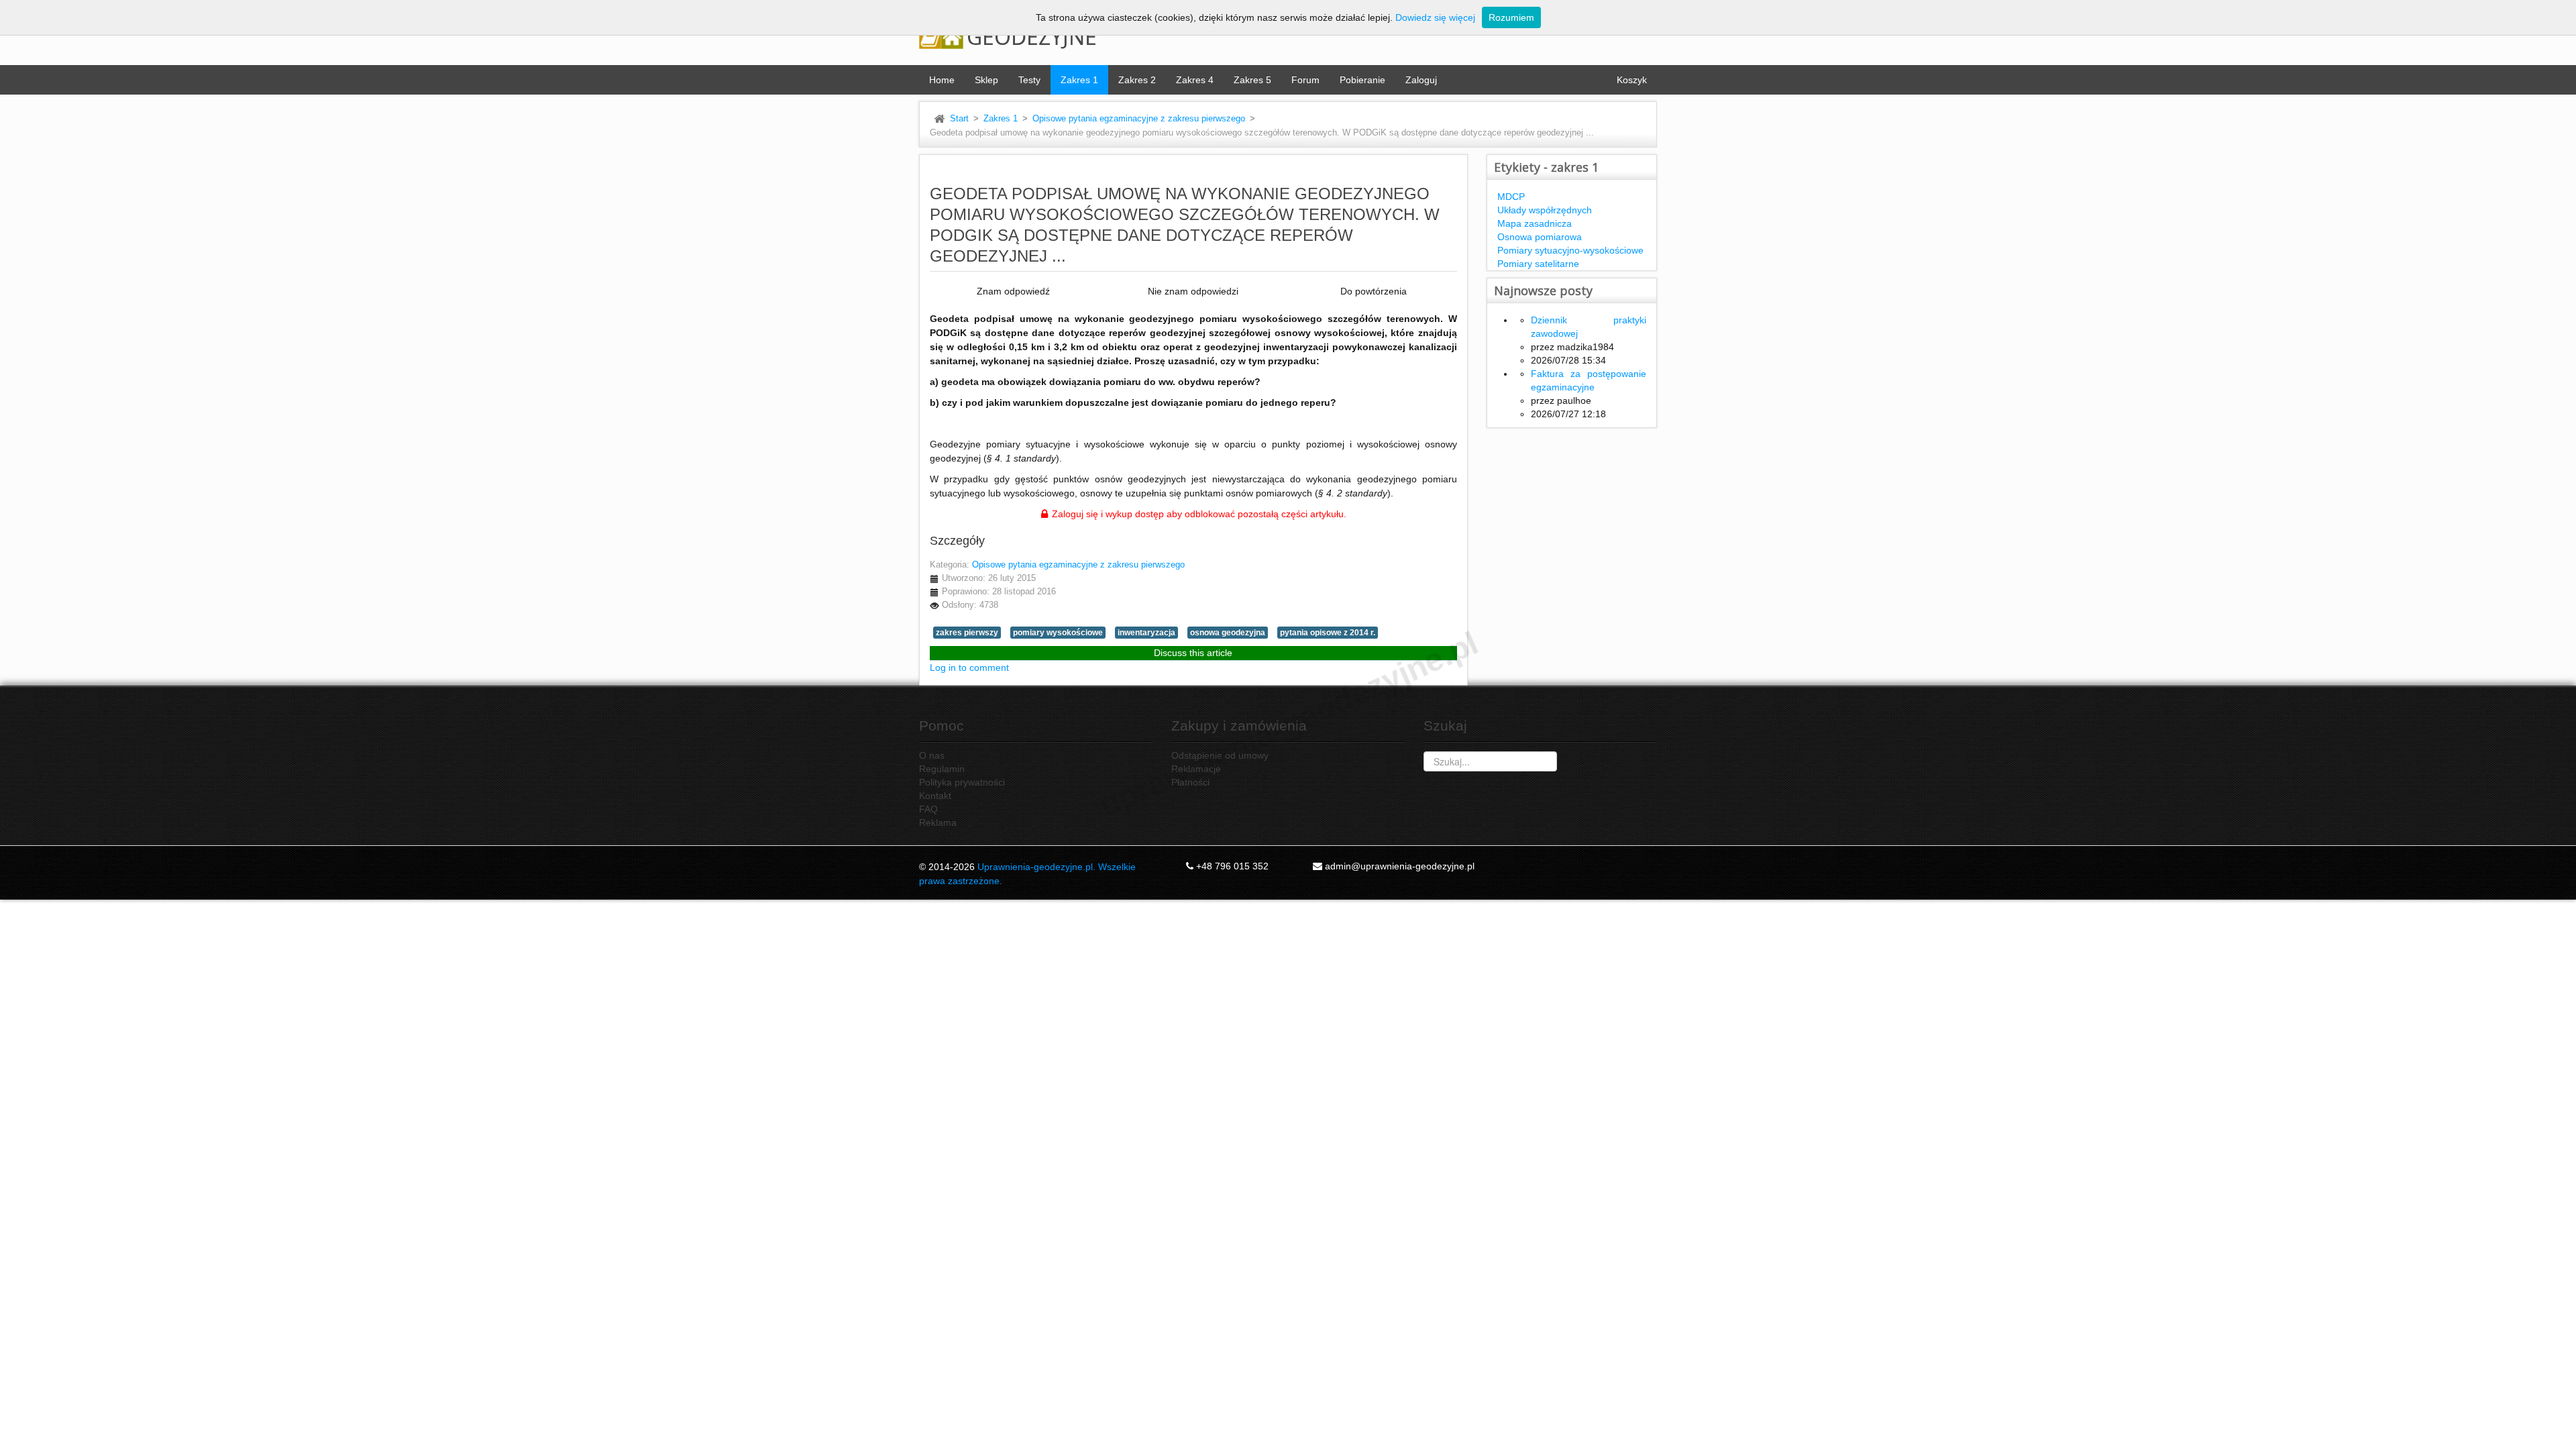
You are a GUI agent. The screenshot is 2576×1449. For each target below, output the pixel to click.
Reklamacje (1196, 769)
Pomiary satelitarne (1538, 264)
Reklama (938, 822)
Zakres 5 (1252, 80)
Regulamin (942, 769)
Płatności (1190, 782)
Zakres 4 (1195, 80)
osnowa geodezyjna (1228, 633)
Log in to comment (969, 667)
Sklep (986, 80)
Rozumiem (1511, 17)
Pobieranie (1362, 80)
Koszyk (1632, 80)
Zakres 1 (1079, 80)
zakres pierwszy (967, 633)
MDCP (1511, 197)
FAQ (928, 809)
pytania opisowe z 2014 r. (1328, 633)
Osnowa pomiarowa (1540, 237)
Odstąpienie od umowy (1220, 755)
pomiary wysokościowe (1058, 633)
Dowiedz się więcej (1435, 17)
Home (942, 80)
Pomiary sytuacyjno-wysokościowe (1570, 250)
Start (959, 119)
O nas (932, 755)
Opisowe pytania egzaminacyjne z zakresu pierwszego (1139, 119)
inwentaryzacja (1146, 633)
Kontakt (935, 796)
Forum (1305, 80)
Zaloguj (1421, 80)
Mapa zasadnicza (1535, 223)
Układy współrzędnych (1545, 210)
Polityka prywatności (962, 782)
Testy (1029, 80)
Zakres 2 (1137, 80)
